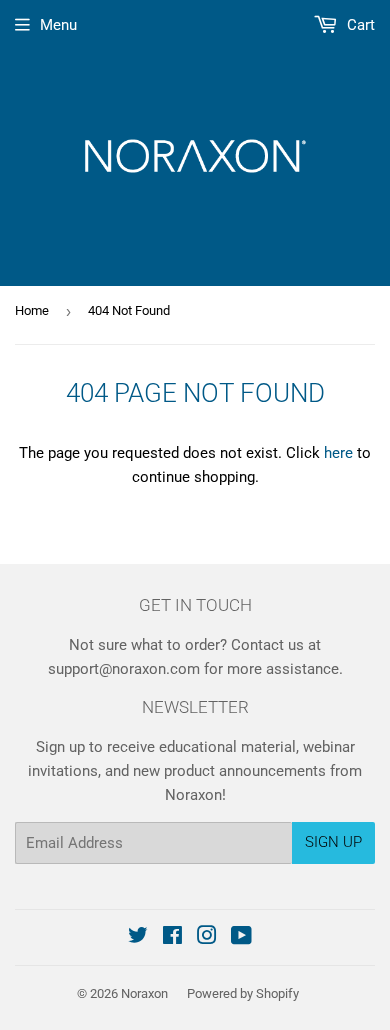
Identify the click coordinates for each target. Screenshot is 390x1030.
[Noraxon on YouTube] (241, 938)
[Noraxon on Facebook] (172, 938)
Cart (359, 25)
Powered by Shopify (243, 993)
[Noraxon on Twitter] (138, 938)
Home (32, 310)
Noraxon (144, 993)
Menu (58, 25)
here (338, 453)
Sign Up (333, 842)
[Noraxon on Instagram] (207, 938)
